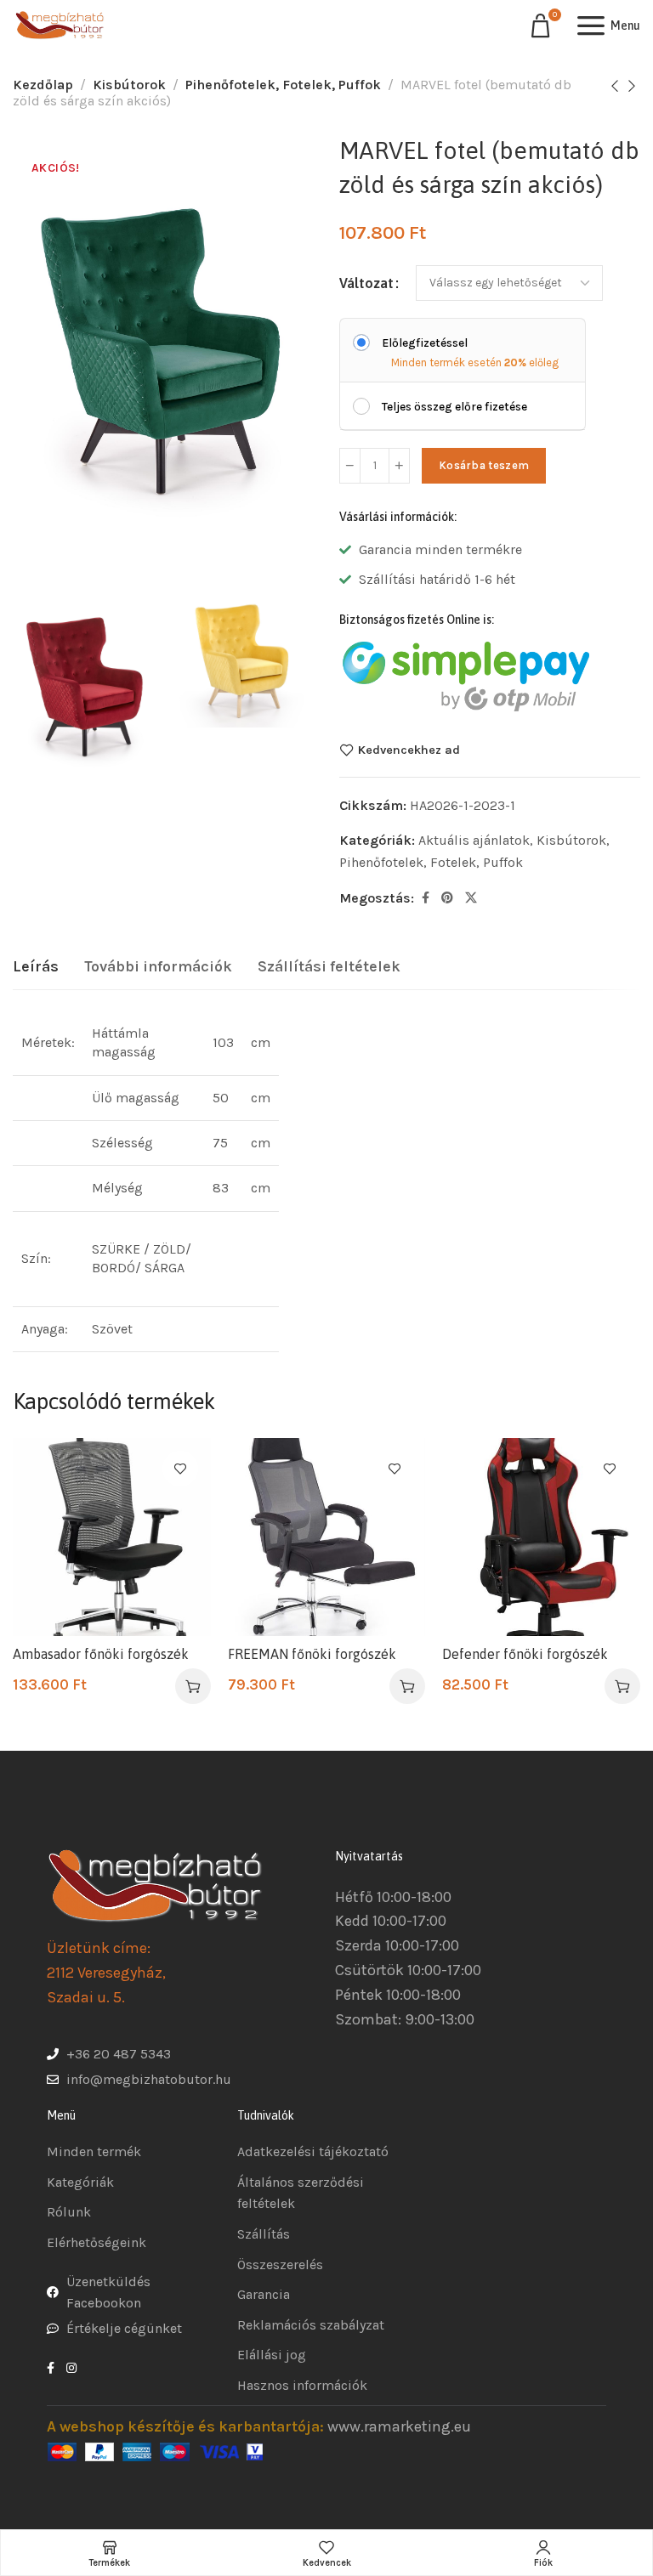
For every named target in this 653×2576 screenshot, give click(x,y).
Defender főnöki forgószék (525, 1654)
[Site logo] (60, 25)
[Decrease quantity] (350, 466)
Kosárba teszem (484, 465)
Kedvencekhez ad (409, 750)
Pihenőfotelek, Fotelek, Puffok (283, 85)
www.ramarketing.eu (399, 2426)
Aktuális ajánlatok (474, 840)
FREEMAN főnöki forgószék (312, 1654)
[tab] (36, 967)
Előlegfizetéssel (425, 343)
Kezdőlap (43, 85)
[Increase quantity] (399, 466)
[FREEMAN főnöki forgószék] (327, 1537)
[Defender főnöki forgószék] (541, 1537)
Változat (366, 283)
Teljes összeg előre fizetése (454, 407)
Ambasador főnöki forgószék (101, 1654)
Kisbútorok (129, 85)
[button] (193, 1686)
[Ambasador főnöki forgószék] (112, 1537)
